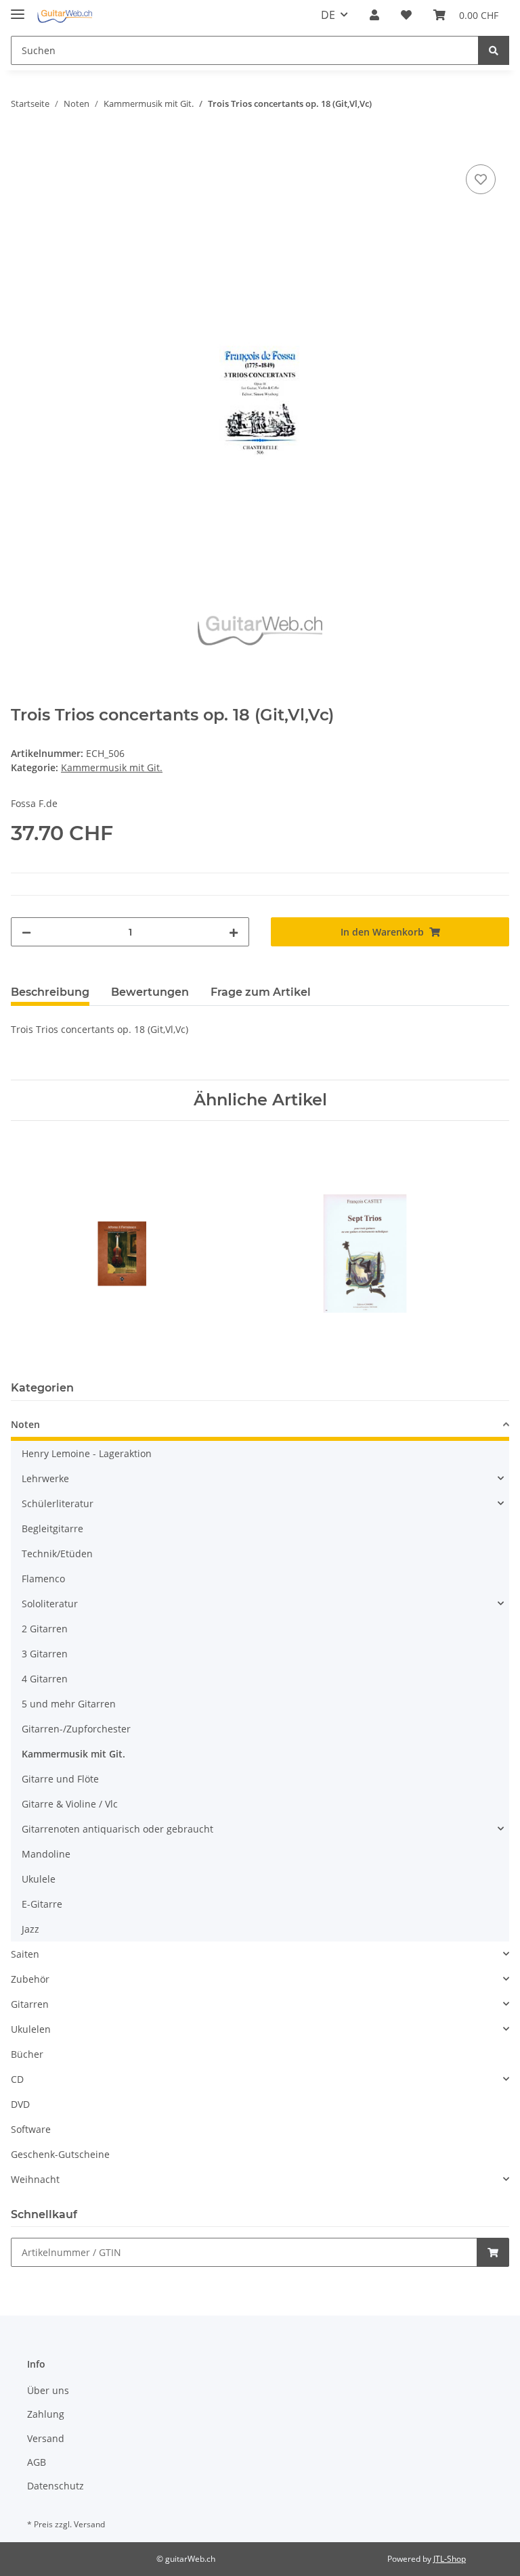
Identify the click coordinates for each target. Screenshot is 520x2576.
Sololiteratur (50, 1604)
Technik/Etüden (57, 1554)
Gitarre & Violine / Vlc (70, 1804)
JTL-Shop (450, 2559)
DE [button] (328, 15)
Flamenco (43, 1579)
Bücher (27, 2054)
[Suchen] (494, 50)
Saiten (25, 1954)
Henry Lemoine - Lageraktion (87, 1453)
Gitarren (30, 2004)
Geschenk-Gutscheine (60, 2154)
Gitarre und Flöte (60, 1779)
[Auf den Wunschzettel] (481, 179)
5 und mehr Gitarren (69, 1704)
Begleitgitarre (52, 1528)
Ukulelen (31, 2029)
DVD (20, 2104)
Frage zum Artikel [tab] (261, 992)
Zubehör (30, 1979)
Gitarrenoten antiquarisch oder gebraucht (117, 1829)
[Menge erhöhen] (234, 932)
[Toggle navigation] (18, 8)
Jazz (30, 1929)
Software (31, 2129)
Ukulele (39, 1879)
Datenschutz (56, 2486)
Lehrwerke (45, 1478)
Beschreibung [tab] (50, 992)
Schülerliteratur (58, 1503)
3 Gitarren (45, 1654)
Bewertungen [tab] (150, 992)
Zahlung (46, 2414)
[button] (374, 15)
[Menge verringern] (26, 932)
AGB (37, 2462)
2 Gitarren (45, 1629)
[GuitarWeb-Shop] (65, 15)
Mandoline (46, 1854)
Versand (46, 2438)
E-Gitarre (42, 1904)
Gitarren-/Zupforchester (76, 1729)
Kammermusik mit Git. (112, 767)
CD (17, 2079)
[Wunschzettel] (406, 15)
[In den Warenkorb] (22, 146)
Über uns (48, 2390)
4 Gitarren (45, 1679)
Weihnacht (35, 2179)
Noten (25, 1424)
